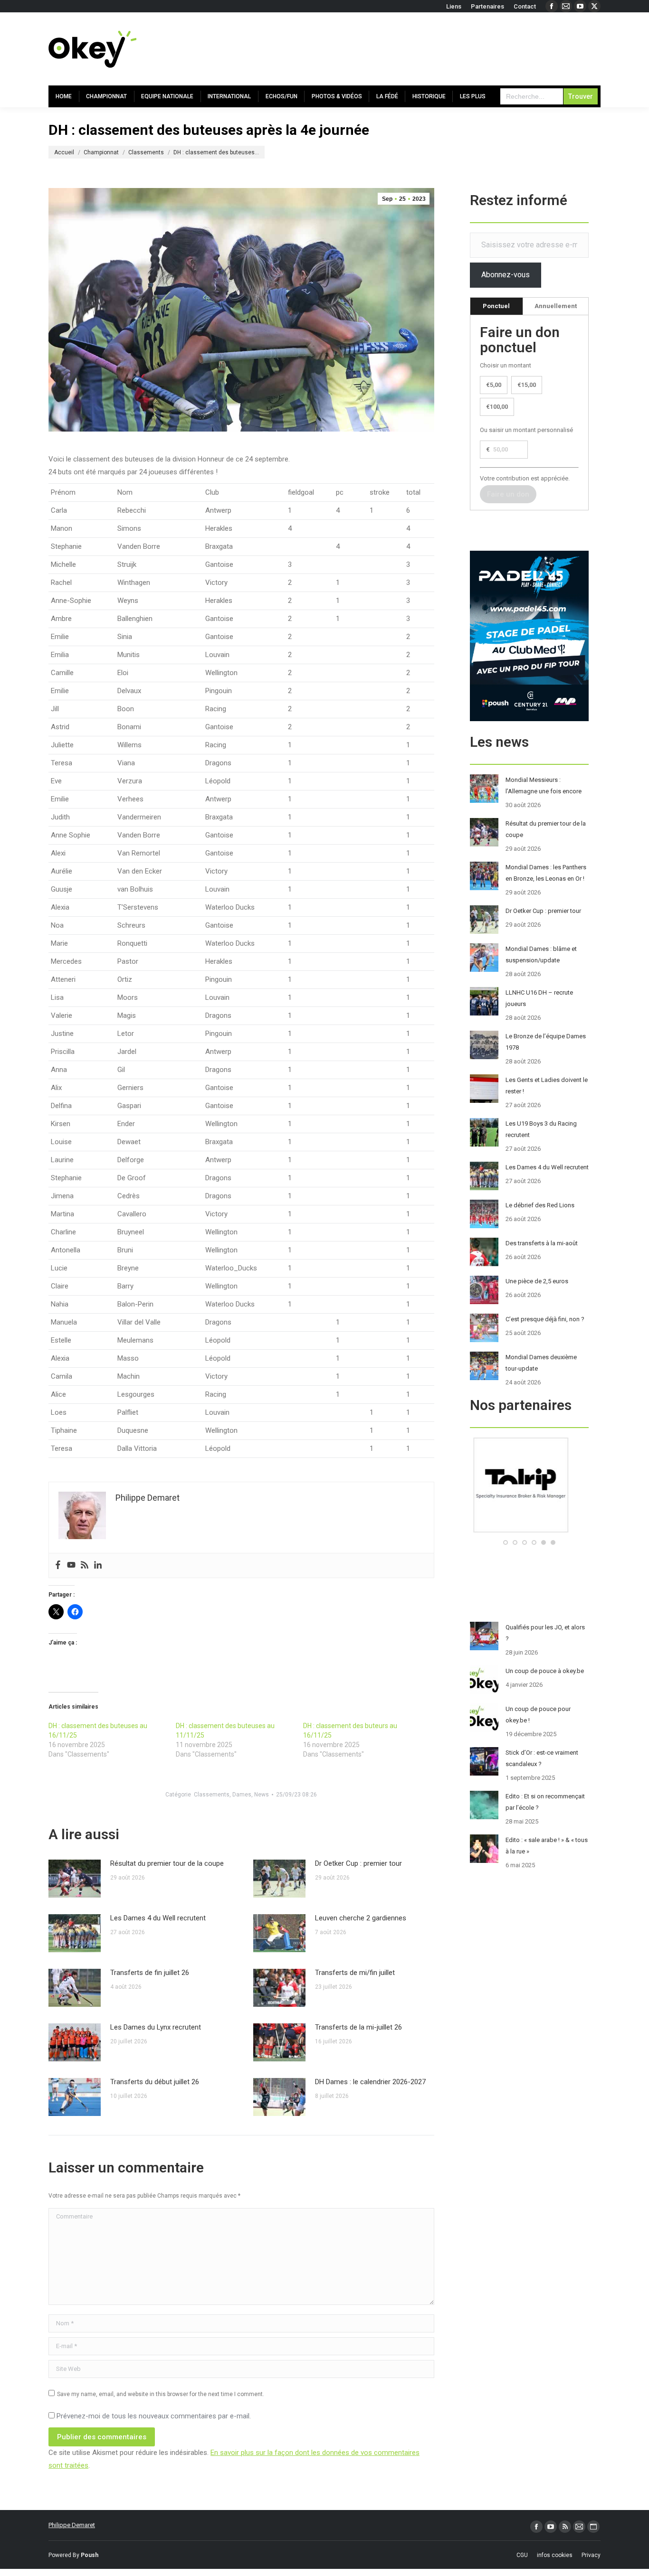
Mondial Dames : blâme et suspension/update (541, 954)
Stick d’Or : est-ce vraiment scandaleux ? (542, 1758)
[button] (506, 1542)
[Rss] (85, 1565)
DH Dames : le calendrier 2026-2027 (370, 2082)
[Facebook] (58, 1565)
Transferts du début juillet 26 (155, 2082)
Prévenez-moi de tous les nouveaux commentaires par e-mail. (154, 2416)
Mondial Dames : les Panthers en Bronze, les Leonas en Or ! (546, 873)
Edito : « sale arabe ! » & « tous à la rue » (547, 1846)
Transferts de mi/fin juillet (355, 1973)
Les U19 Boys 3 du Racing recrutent (541, 1129)
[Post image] (75, 1879)
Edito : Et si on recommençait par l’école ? (545, 1802)
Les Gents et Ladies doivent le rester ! (547, 1086)
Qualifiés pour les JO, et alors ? (545, 1633)
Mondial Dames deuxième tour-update (541, 1363)
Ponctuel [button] (496, 306)
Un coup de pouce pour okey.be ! (538, 1715)
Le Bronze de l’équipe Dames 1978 (546, 1042)
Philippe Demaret (72, 2525)
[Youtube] (71, 1565)
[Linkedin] (98, 1565)
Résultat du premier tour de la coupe (167, 1863)
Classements (212, 1795)
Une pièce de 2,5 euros (537, 1281)
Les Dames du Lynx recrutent (156, 2027)
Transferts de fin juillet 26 (150, 1973)
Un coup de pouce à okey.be (545, 1671)
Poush (90, 2555)
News (262, 1795)
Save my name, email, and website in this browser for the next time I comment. (161, 2394)
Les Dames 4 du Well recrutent (158, 1918)
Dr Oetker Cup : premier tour (358, 1863)
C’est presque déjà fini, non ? (545, 1319)
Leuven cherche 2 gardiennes (361, 1918)
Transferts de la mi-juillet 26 (358, 2027)
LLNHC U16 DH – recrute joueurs (539, 998)
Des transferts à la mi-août (542, 1243)
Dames (242, 1795)
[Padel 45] (530, 1530)
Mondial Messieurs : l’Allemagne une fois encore (544, 785)
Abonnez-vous (506, 275)
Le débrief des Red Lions (540, 1205)
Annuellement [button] (556, 306)
